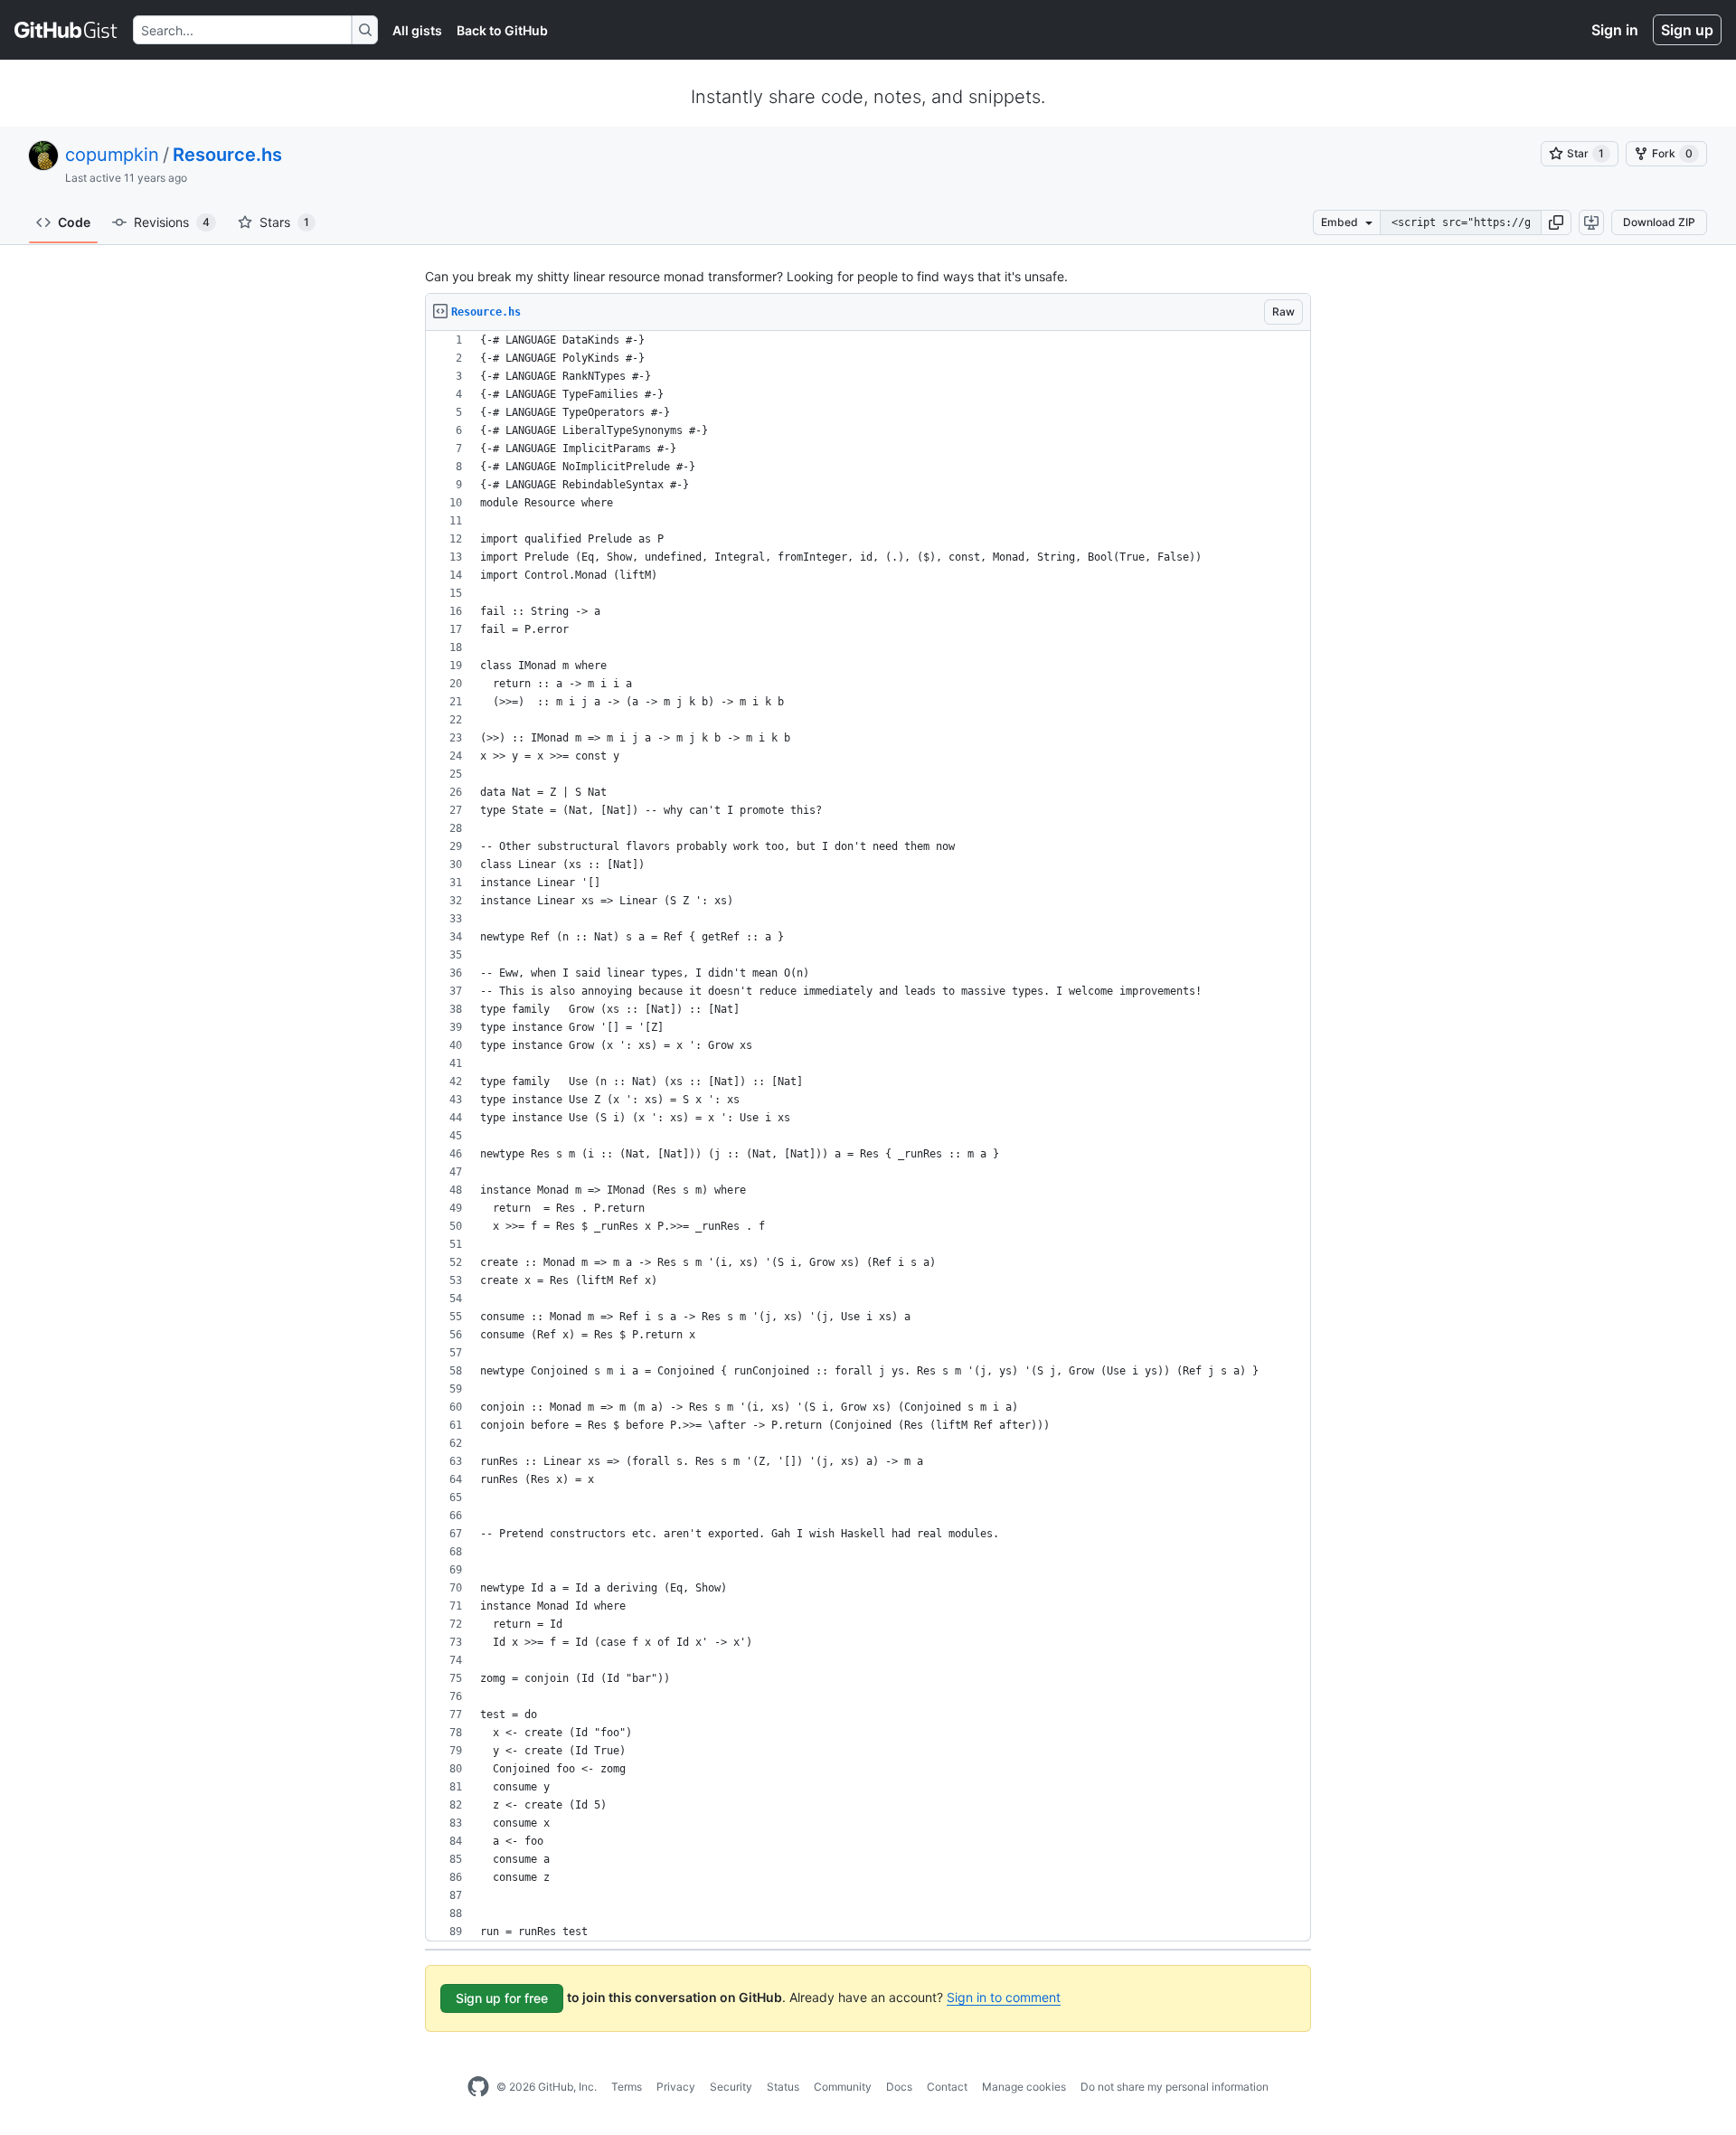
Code (74, 222)
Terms (627, 2087)
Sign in (1615, 30)
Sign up (1687, 30)
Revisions (172, 222)
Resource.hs (227, 155)
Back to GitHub (502, 30)
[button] (1556, 222)
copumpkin (112, 155)
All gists (417, 30)
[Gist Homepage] (66, 30)
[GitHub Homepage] (478, 2087)
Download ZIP (1659, 222)
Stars (284, 222)
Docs (899, 2087)
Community (843, 2087)
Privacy (676, 2087)
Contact (947, 2087)
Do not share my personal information (1175, 2087)
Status (783, 2087)
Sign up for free (502, 1998)
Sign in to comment (1004, 1997)
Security (731, 2087)
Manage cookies (1024, 2087)
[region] (868, 1136)
